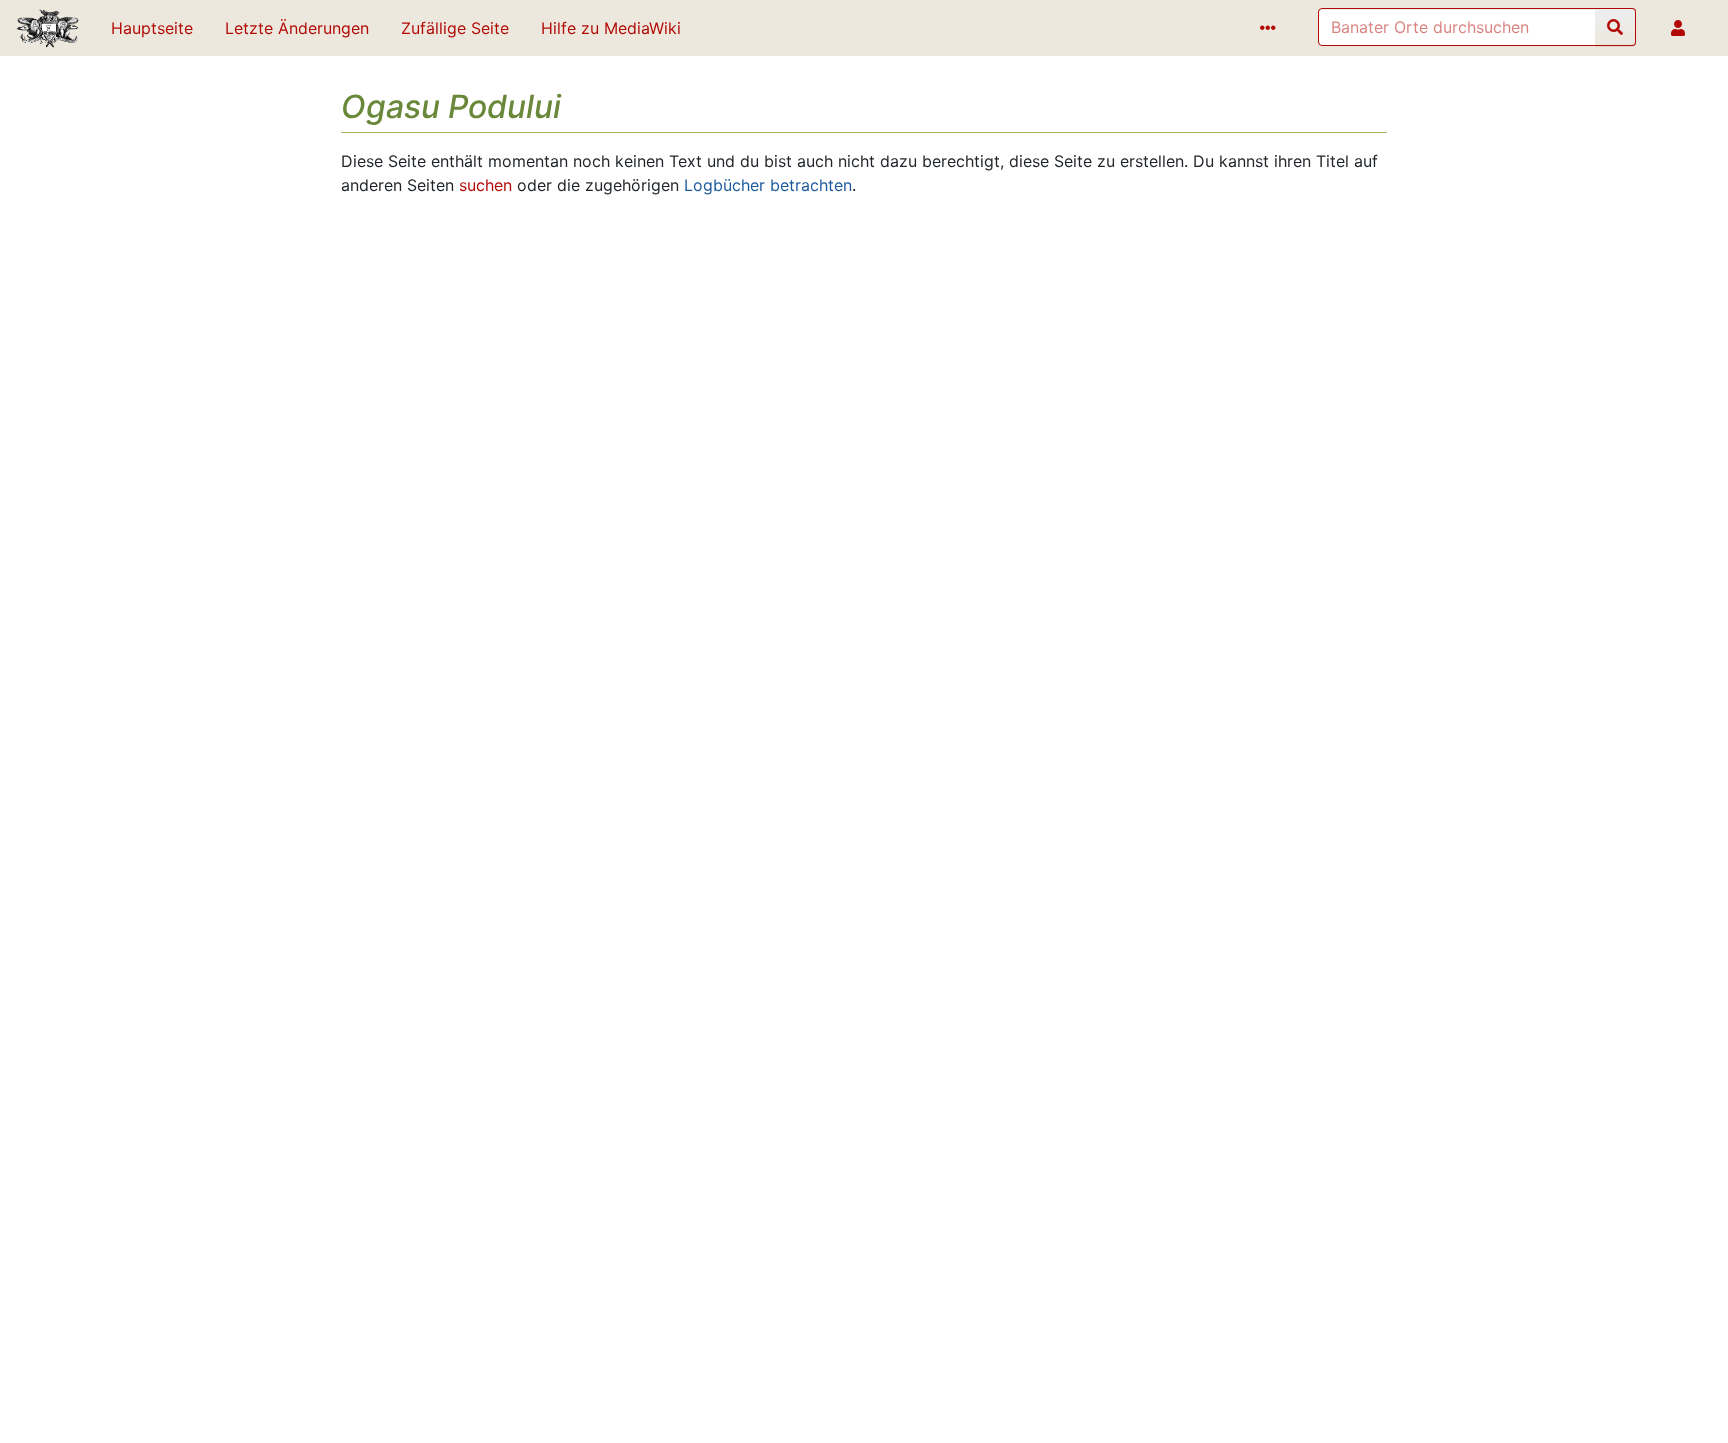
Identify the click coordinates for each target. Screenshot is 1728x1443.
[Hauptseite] (47, 30)
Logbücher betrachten (768, 185)
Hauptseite (152, 28)
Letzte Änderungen (297, 28)
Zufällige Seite (455, 28)
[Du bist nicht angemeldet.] (1682, 28)
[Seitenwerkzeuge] (1272, 28)
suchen (485, 185)
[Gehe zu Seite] (1615, 27)
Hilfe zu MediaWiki (611, 28)
